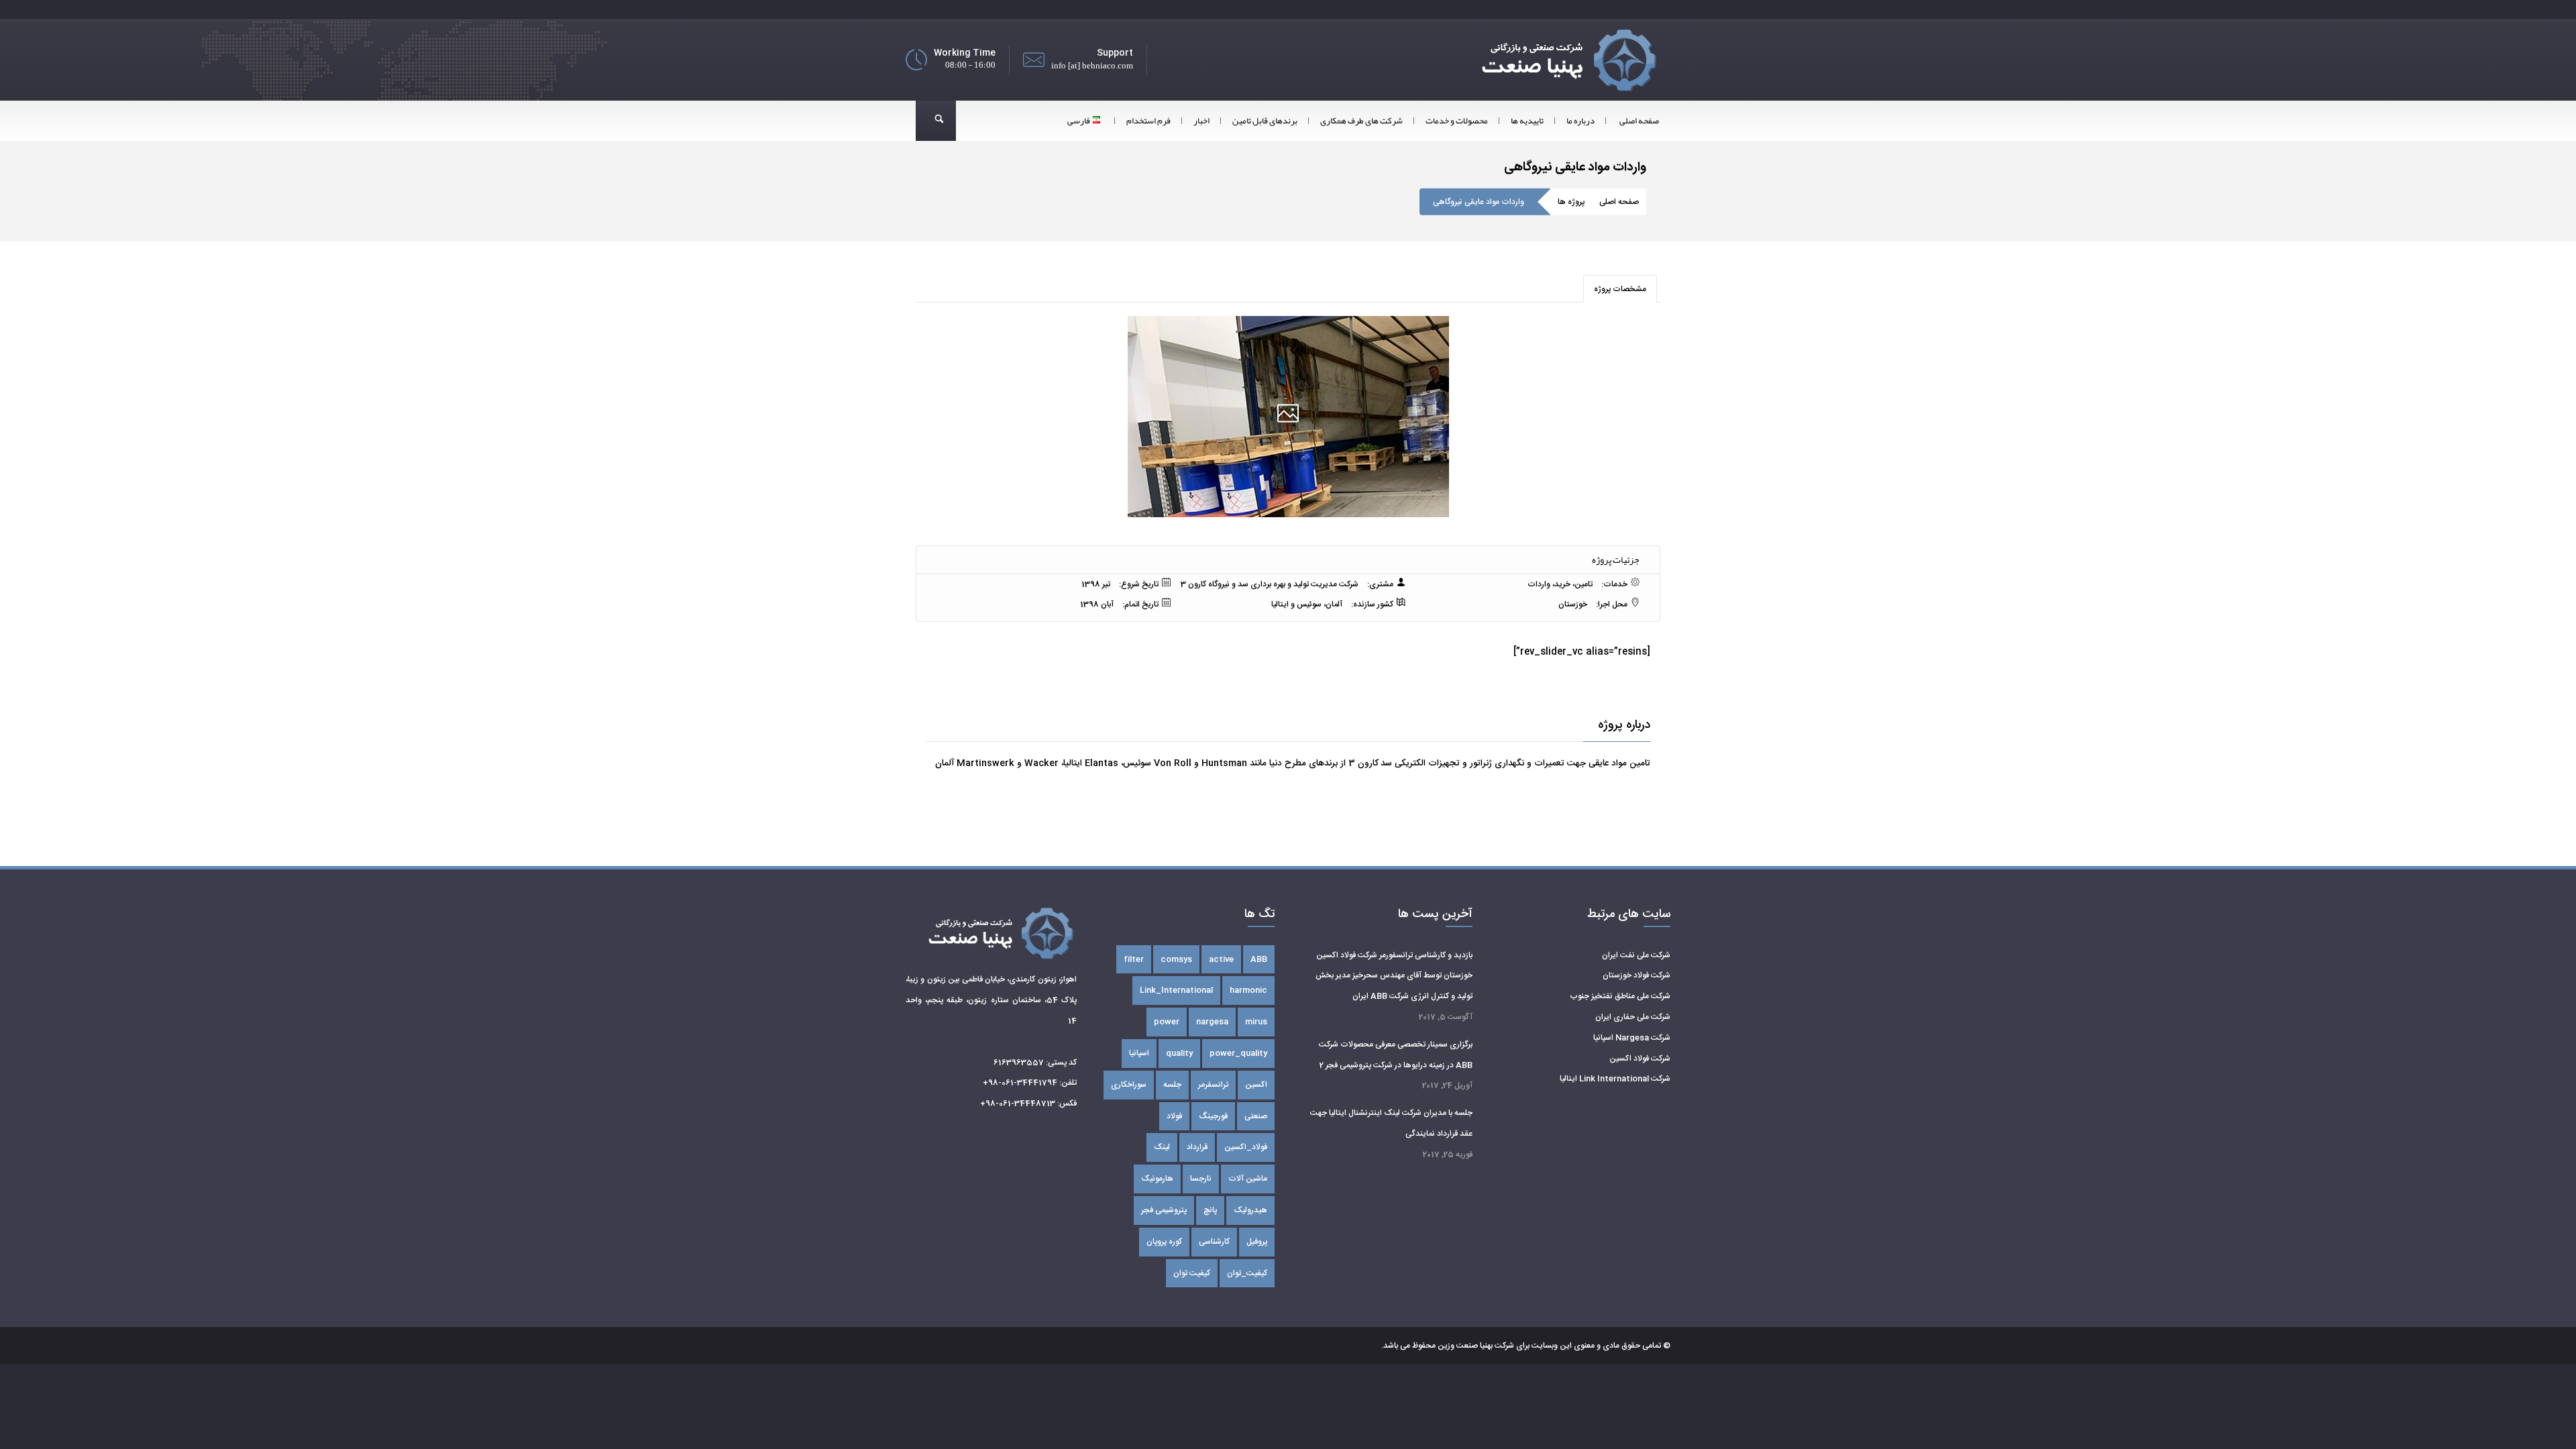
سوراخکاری (1129, 1085)
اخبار (1201, 121)
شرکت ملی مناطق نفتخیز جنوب (1620, 996)
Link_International (1176, 990)
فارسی (1079, 121)
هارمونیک (1157, 1179)
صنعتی (1256, 1116)
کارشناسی (1214, 1242)
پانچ (1210, 1210)
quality (1179, 1053)
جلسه (1172, 1085)
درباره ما (1580, 121)
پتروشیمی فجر (1164, 1210)
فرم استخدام (1148, 121)
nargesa (1212, 1022)
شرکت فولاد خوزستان (1636, 975)
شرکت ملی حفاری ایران (1633, 1017)
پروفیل (1257, 1242)
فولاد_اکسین (1246, 1147)
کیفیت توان (1192, 1273)
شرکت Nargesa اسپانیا (1632, 1038)
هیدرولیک (1250, 1210)
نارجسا (1201, 1179)
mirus (1256, 1022)
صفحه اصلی (1639, 121)
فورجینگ (1213, 1116)
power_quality (1238, 1053)
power (1167, 1022)
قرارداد (1197, 1147)
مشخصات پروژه (1620, 289)
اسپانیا (1139, 1053)
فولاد (1174, 1116)
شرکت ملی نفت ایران (1636, 955)
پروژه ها (1571, 202)
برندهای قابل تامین (1265, 121)
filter (1134, 959)
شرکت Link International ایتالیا (1615, 1079)
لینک (1162, 1147)
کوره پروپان (1164, 1242)
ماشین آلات (1248, 1179)
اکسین (1256, 1085)
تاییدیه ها (1527, 121)
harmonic (1248, 990)
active (1221, 959)
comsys (1176, 959)
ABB (1259, 959)
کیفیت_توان (1247, 1273)
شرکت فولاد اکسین (1640, 1059)
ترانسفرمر (1213, 1085)
